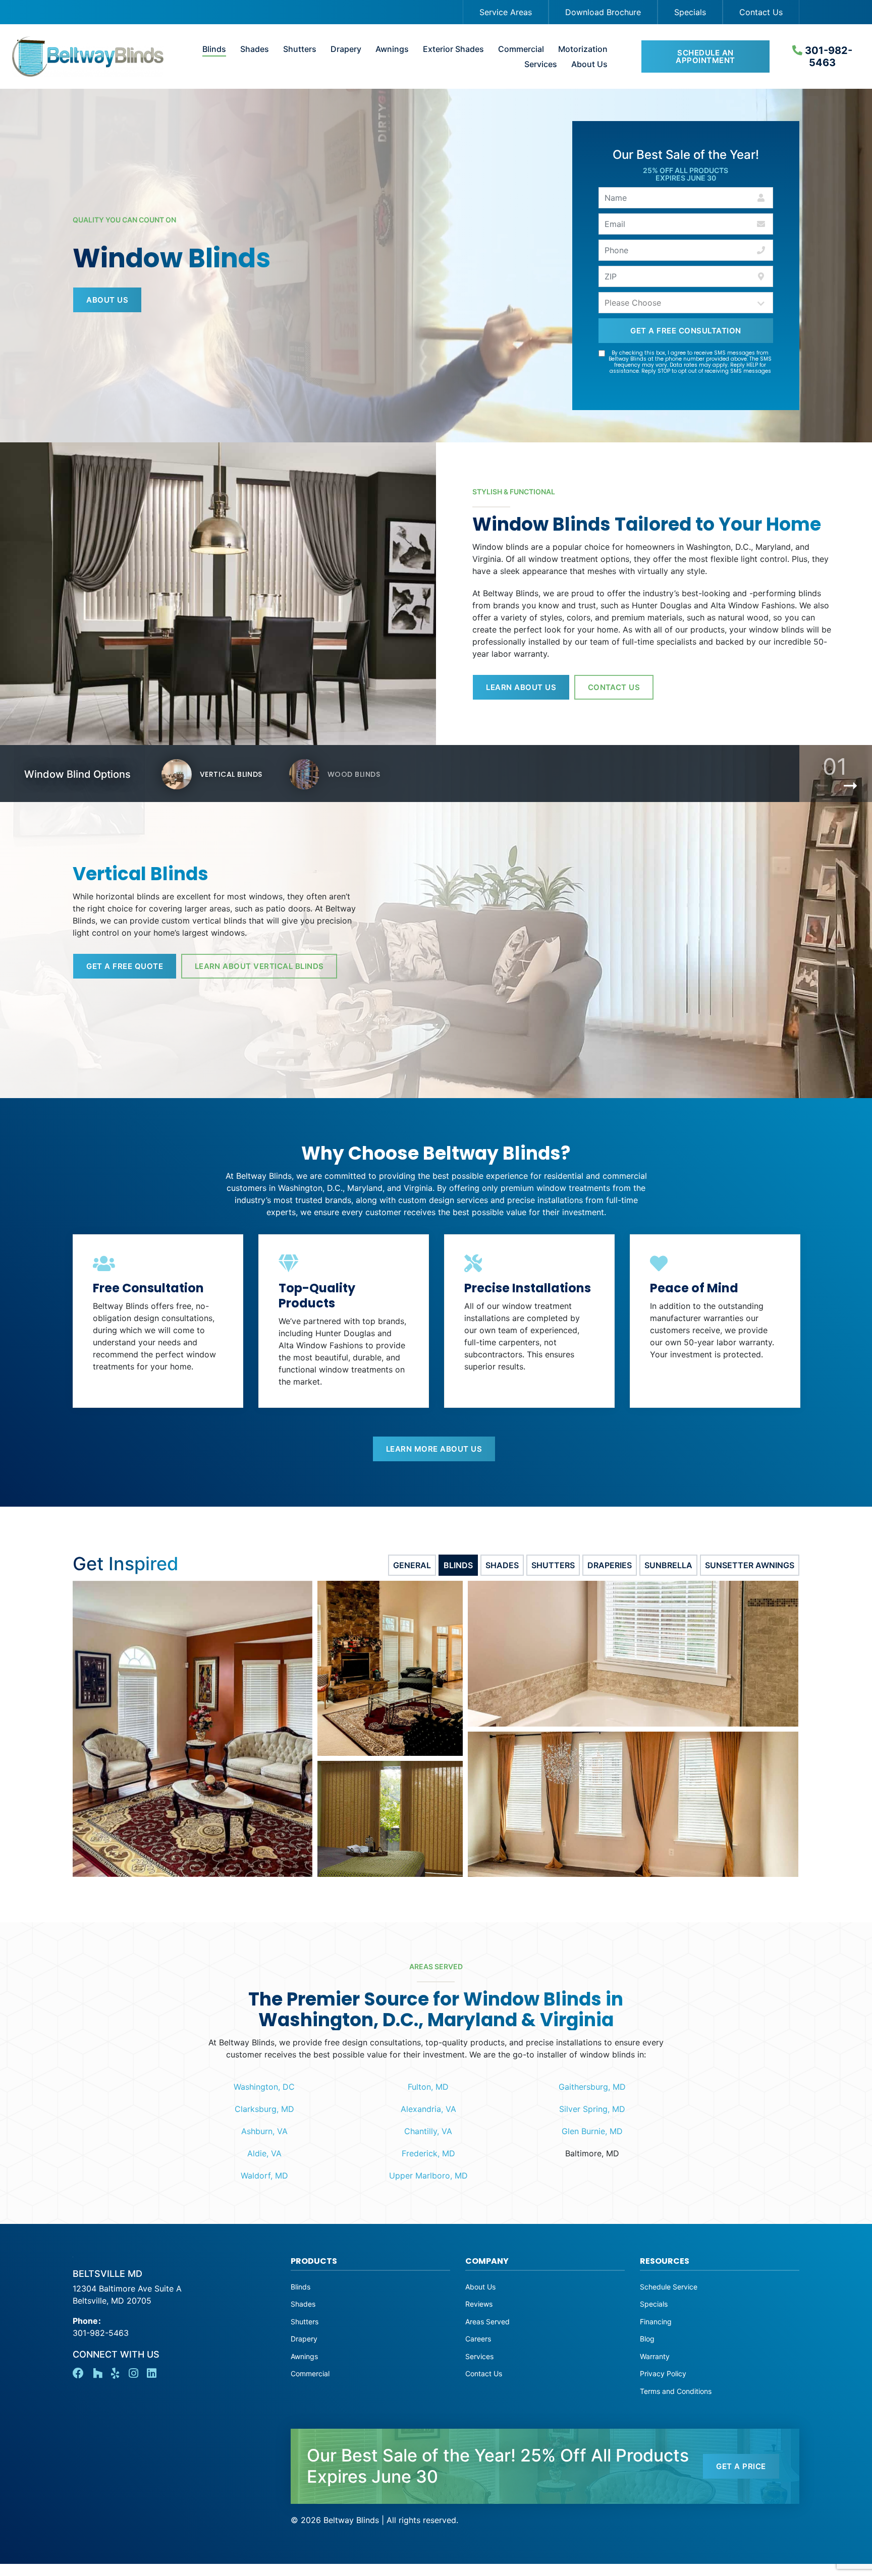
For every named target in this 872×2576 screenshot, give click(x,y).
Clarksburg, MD (264, 2109)
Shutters (300, 49)
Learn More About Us (434, 1449)
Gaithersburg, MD (592, 2087)
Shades (255, 49)
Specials (690, 12)
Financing (656, 2322)
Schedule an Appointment (705, 56)
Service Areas (506, 12)
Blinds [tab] (458, 1565)
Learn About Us (521, 687)
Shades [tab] (502, 1565)
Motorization (583, 49)
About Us (589, 64)
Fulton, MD (428, 2087)
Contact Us (761, 12)
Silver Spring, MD (592, 2109)
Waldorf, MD (264, 2176)
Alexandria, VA (428, 2109)
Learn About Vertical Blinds (259, 966)
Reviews (479, 2304)
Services (541, 64)
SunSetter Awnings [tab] (750, 1565)
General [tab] (412, 1565)
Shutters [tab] (553, 1565)
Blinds (214, 49)
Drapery (346, 49)
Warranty (655, 2356)
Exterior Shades (453, 49)
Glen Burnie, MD (592, 2131)
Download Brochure (603, 12)
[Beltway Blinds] (83, 56)
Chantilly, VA (428, 2131)
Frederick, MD (428, 2153)
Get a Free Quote (125, 966)
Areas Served (487, 2322)
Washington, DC (264, 2087)
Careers (478, 2339)
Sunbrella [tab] (668, 1565)
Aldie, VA (264, 2153)
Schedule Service (669, 2287)
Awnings (392, 49)
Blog (647, 2339)
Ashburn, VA (264, 2131)
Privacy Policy (663, 2373)
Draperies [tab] (610, 1565)
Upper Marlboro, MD (428, 2176)
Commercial (521, 49)
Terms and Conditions (676, 2391)
